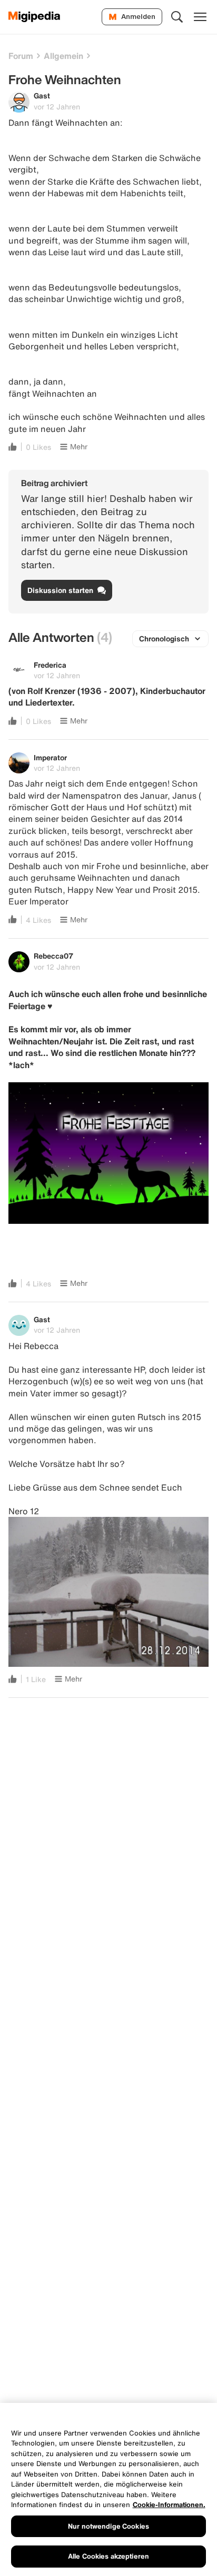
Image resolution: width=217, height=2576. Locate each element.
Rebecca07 (53, 956)
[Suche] (177, 17)
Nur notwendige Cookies (108, 2526)
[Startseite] (34, 17)
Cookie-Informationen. (169, 2505)
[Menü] (200, 17)
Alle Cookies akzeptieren (108, 2556)
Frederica (50, 665)
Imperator (50, 757)
